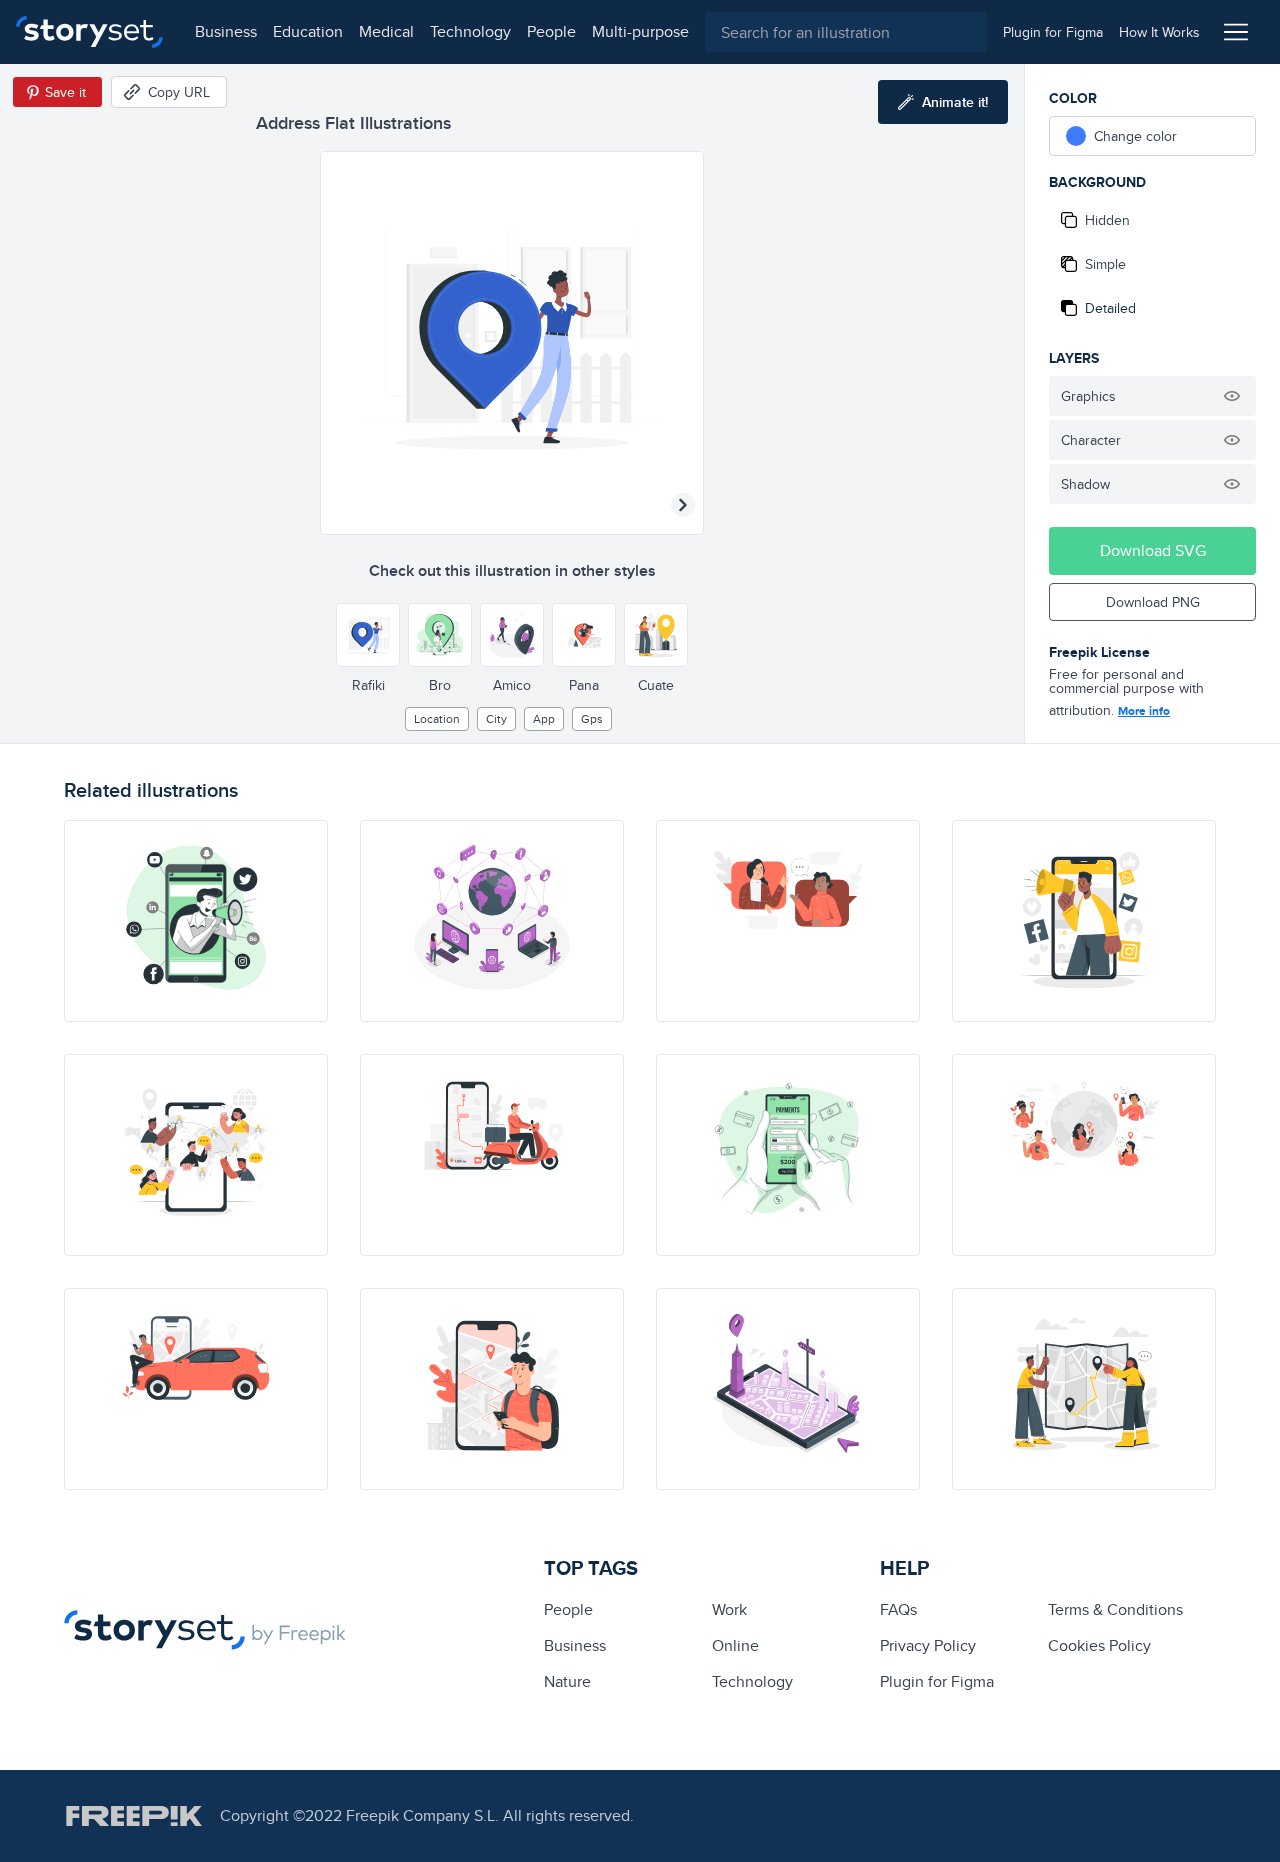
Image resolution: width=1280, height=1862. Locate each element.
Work (729, 1609)
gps (592, 718)
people (551, 31)
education (308, 31)
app (544, 718)
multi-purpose (640, 31)
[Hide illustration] (1232, 396)
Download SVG (1153, 550)
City (496, 718)
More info (1144, 711)
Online (735, 1645)
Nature (567, 1681)
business (226, 31)
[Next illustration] (683, 505)
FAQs (898, 1609)
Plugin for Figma (937, 1681)
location (437, 718)
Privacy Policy (928, 1645)
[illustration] (196, 921)
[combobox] (846, 32)
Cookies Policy (1099, 1645)
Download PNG (1153, 602)
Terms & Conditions (1115, 1609)
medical (386, 31)
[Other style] (368, 635)
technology (470, 31)
